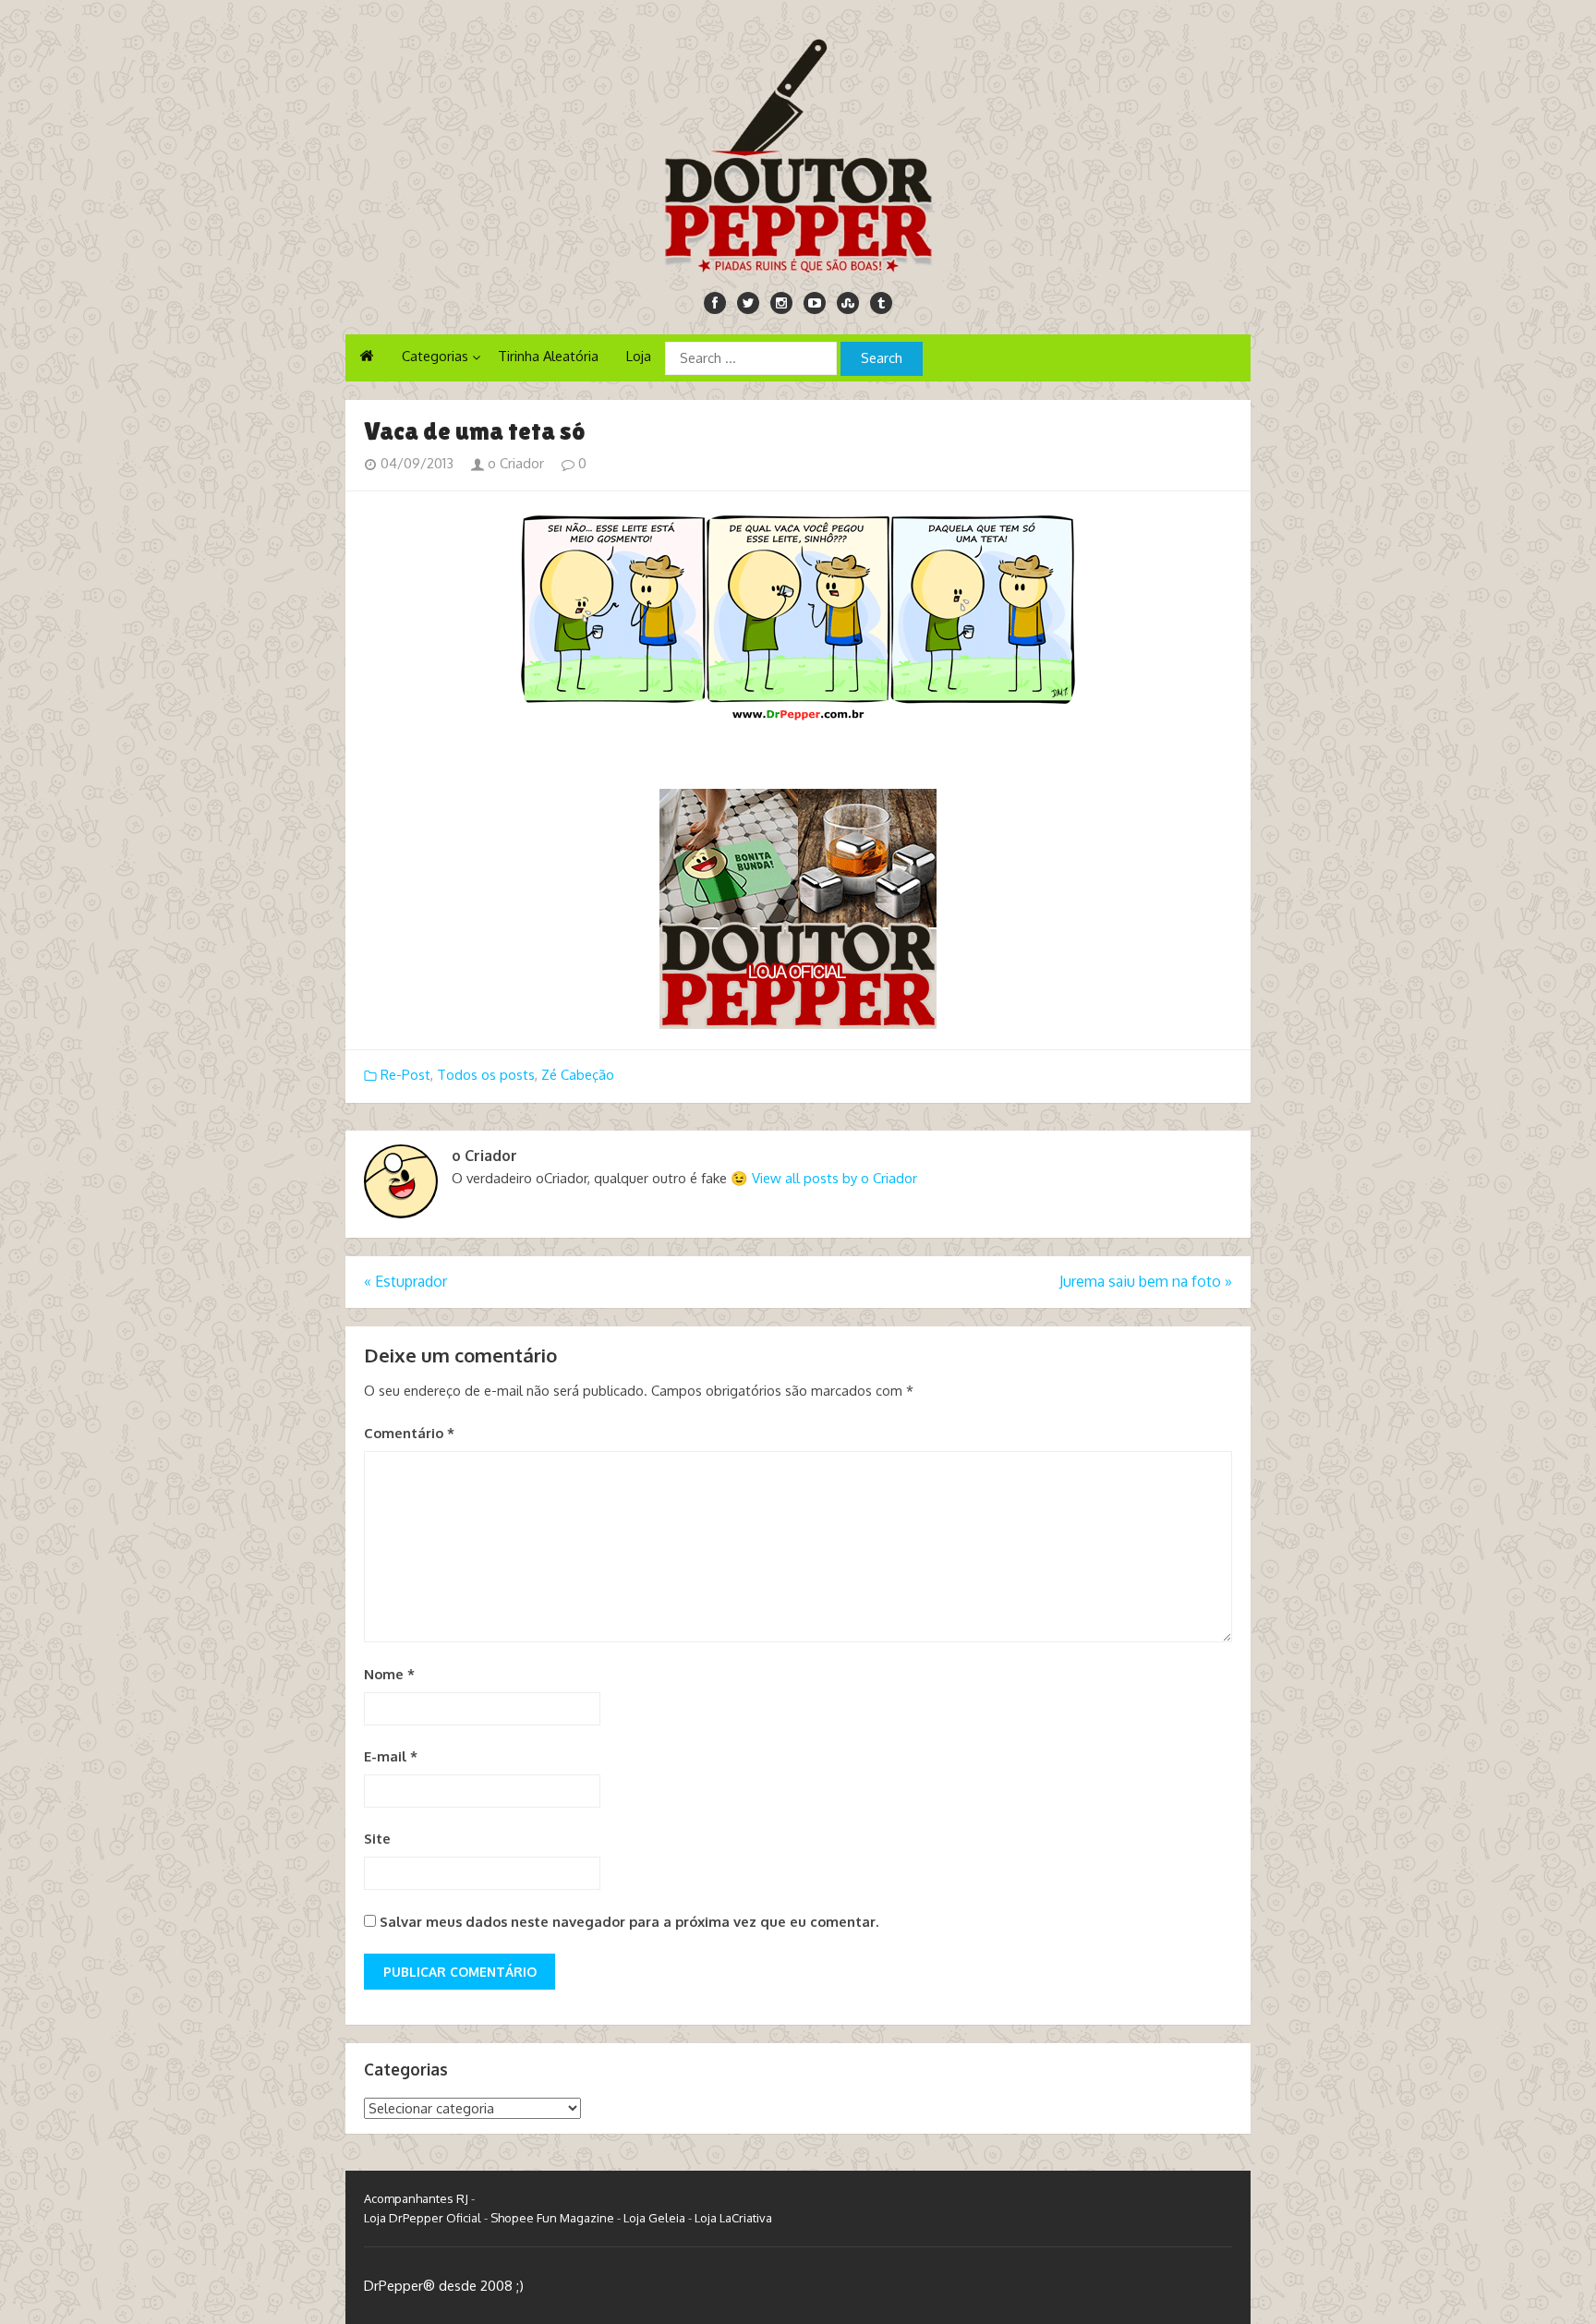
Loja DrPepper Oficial (423, 2218)
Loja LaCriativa (733, 2218)
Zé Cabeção (578, 1075)
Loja (639, 356)
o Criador (514, 463)
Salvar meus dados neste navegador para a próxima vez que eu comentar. (629, 1922)
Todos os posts (486, 1075)
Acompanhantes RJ (416, 2198)
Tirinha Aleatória (548, 356)
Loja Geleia (654, 2218)
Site (377, 1839)
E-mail (391, 1756)
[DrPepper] (798, 152)
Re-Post (405, 1075)
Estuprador (405, 1281)
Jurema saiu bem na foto (1146, 1281)
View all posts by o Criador (834, 1178)
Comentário (409, 1433)
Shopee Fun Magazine (552, 2218)
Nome (389, 1674)
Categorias (435, 356)
